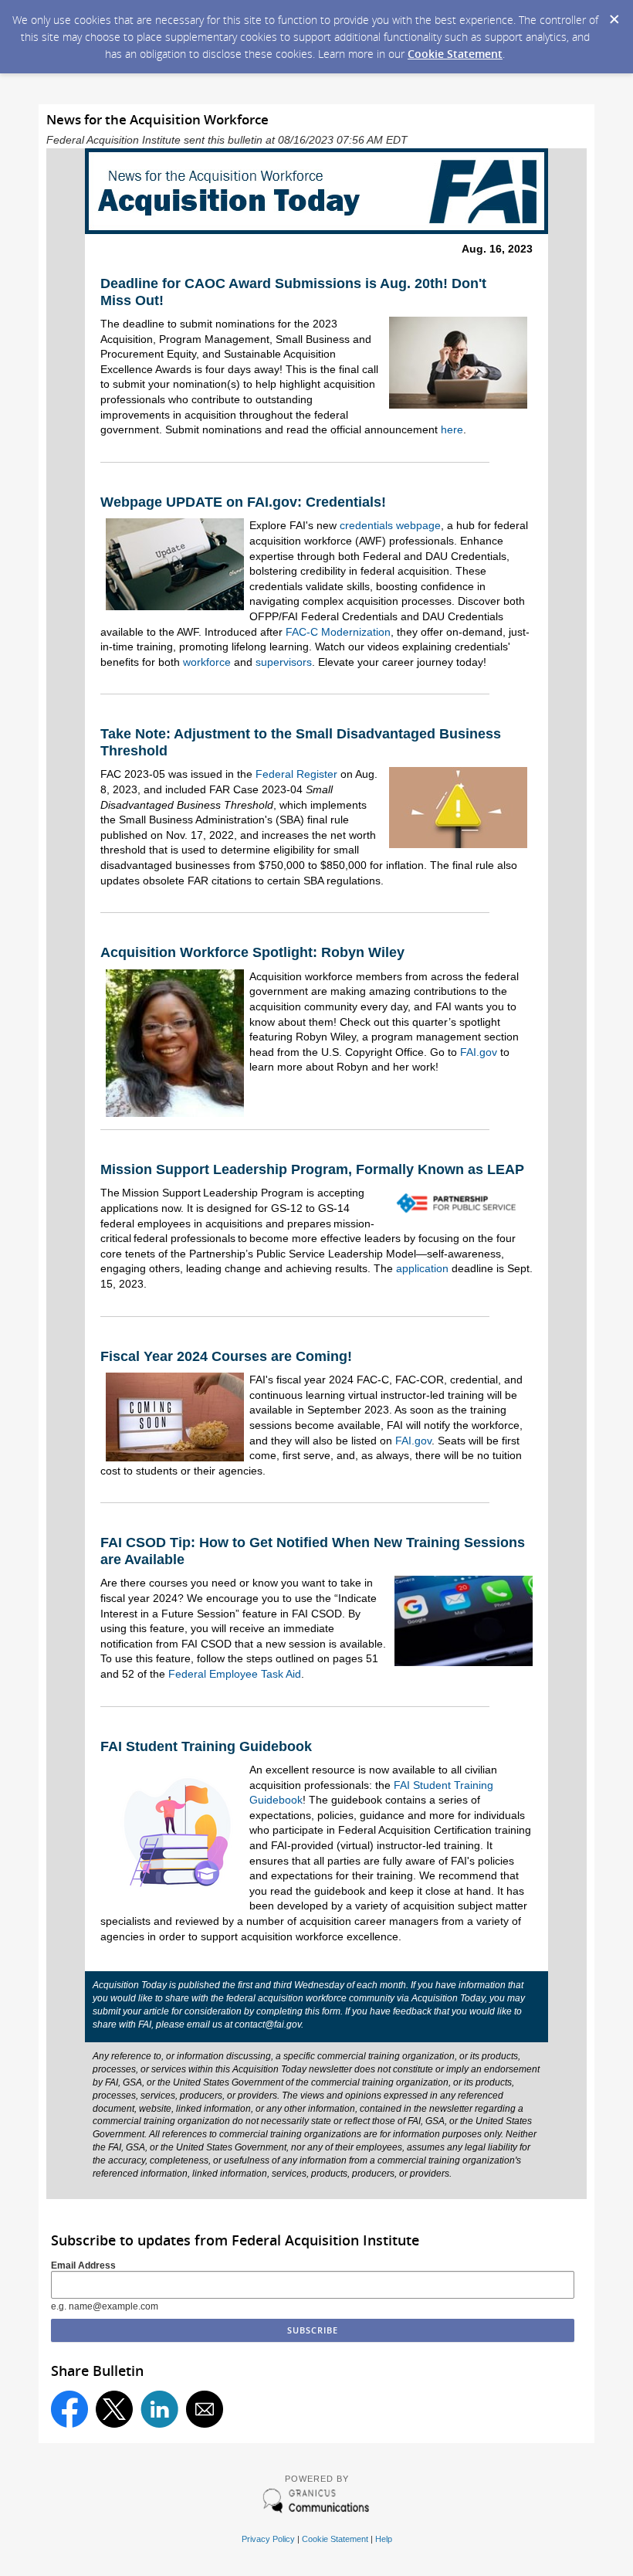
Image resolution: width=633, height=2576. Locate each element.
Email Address (83, 2265)
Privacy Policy (268, 2539)
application (422, 1268)
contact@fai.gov (268, 2024)
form (331, 2011)
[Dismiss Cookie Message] (614, 15)
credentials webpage (390, 525)
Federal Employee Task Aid (235, 1674)
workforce (207, 662)
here (452, 429)
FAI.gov (479, 1052)
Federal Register (296, 774)
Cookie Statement (455, 54)
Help (384, 2539)
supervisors (284, 662)
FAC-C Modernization (338, 632)
